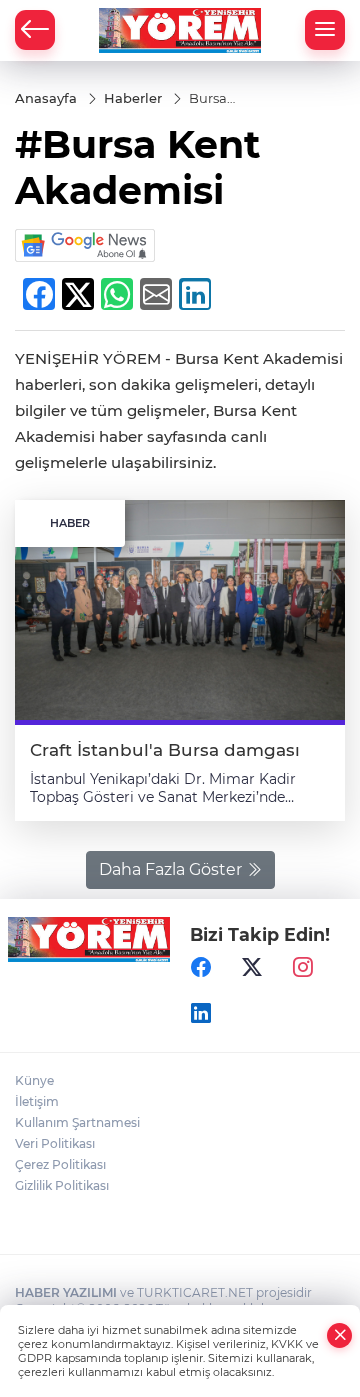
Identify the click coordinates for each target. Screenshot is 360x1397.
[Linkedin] (201, 1014)
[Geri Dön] (35, 30)
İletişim (37, 1101)
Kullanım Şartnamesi (77, 1122)
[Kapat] (340, 1335)
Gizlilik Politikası (62, 1185)
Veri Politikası (55, 1143)
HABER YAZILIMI (66, 1292)
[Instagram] (303, 968)
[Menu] (325, 30)
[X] (252, 968)
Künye (34, 1080)
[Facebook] (201, 968)
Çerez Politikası (60, 1164)
